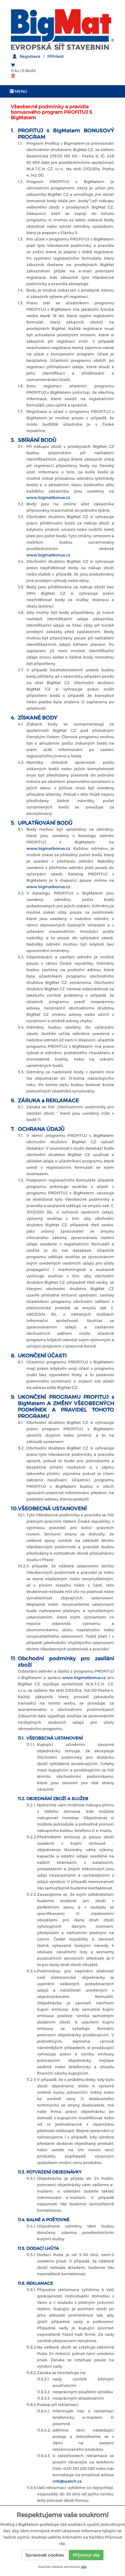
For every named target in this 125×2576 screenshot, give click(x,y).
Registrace (30, 56)
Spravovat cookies (45, 2555)
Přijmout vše (86, 2555)
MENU (20, 91)
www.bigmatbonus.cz (48, 498)
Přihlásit (56, 56)
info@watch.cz (67, 2481)
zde (84, 2567)
